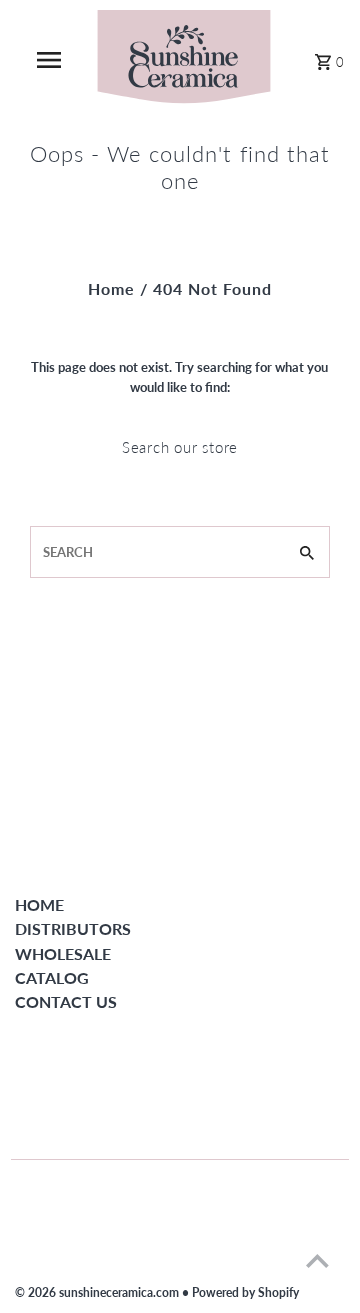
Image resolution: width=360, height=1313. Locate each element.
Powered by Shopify (245, 1292)
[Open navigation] (48, 60)
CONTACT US (66, 1001)
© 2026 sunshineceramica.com (98, 1292)
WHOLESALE (63, 953)
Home (111, 288)
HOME (39, 904)
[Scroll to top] (317, 1260)
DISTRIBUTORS (73, 928)
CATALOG (52, 977)
